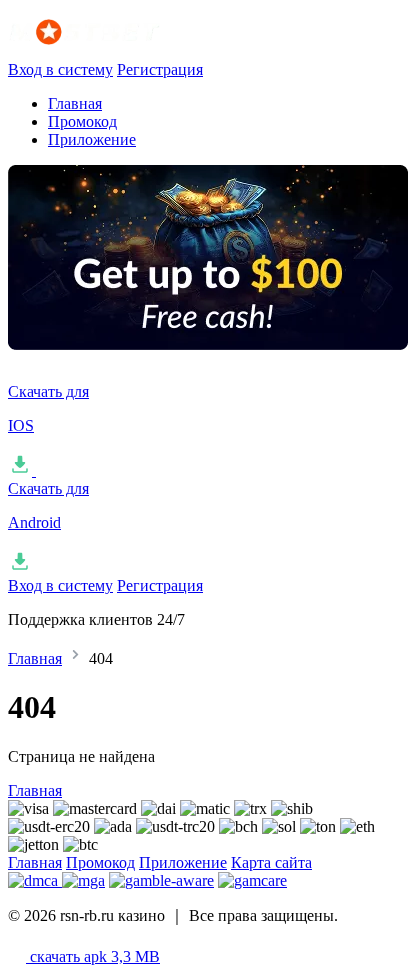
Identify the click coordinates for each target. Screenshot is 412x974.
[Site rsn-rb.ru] (108, 51)
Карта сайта (271, 862)
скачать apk (93, 956)
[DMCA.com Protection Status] (35, 880)
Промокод (82, 121)
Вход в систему (60, 69)
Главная (75, 103)
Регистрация (160, 69)
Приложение (92, 139)
